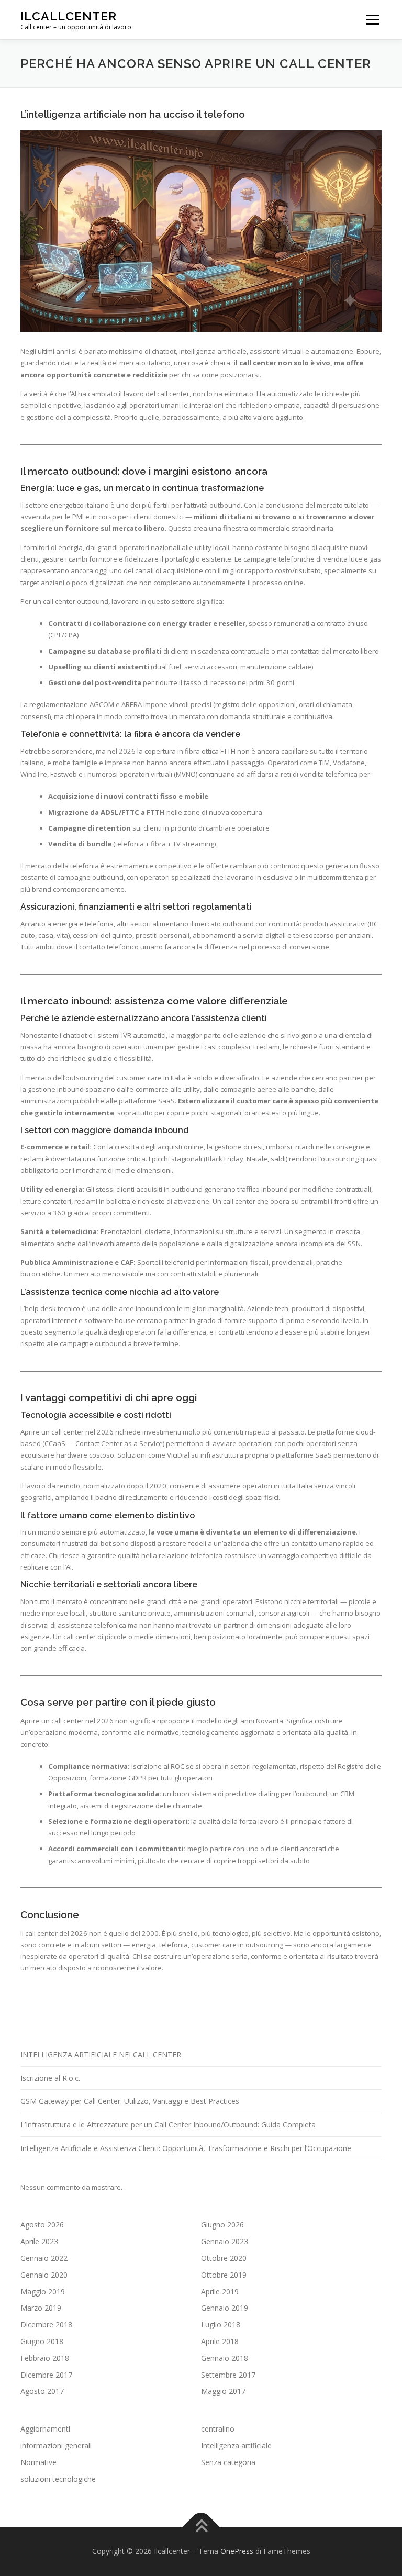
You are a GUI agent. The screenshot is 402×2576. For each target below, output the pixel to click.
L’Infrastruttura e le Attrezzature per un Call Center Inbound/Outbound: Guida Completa (168, 2125)
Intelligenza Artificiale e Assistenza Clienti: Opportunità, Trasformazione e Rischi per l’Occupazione (186, 2148)
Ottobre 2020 (224, 2258)
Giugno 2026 (222, 2225)
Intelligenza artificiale (236, 2445)
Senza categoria (228, 2462)
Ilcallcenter (69, 16)
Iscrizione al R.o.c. (50, 2078)
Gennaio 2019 (225, 2308)
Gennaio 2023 (225, 2241)
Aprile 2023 (39, 2241)
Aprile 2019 (220, 2292)
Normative (38, 2462)
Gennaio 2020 (44, 2275)
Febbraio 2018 (45, 2358)
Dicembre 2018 (46, 2325)
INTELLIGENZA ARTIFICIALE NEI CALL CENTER (101, 2054)
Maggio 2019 (43, 2292)
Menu (372, 19)
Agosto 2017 (42, 2391)
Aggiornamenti (45, 2429)
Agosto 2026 (42, 2225)
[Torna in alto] (201, 2527)
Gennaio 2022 (44, 2258)
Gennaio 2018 (225, 2358)
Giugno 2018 (42, 2341)
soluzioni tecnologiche (58, 2479)
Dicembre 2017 (46, 2375)
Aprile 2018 (220, 2341)
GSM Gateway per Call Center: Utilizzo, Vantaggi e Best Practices (130, 2101)
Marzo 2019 (41, 2308)
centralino (218, 2429)
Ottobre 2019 (224, 2275)
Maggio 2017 (223, 2391)
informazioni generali (56, 2445)
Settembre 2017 (228, 2375)
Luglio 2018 (221, 2325)
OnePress (237, 2551)
